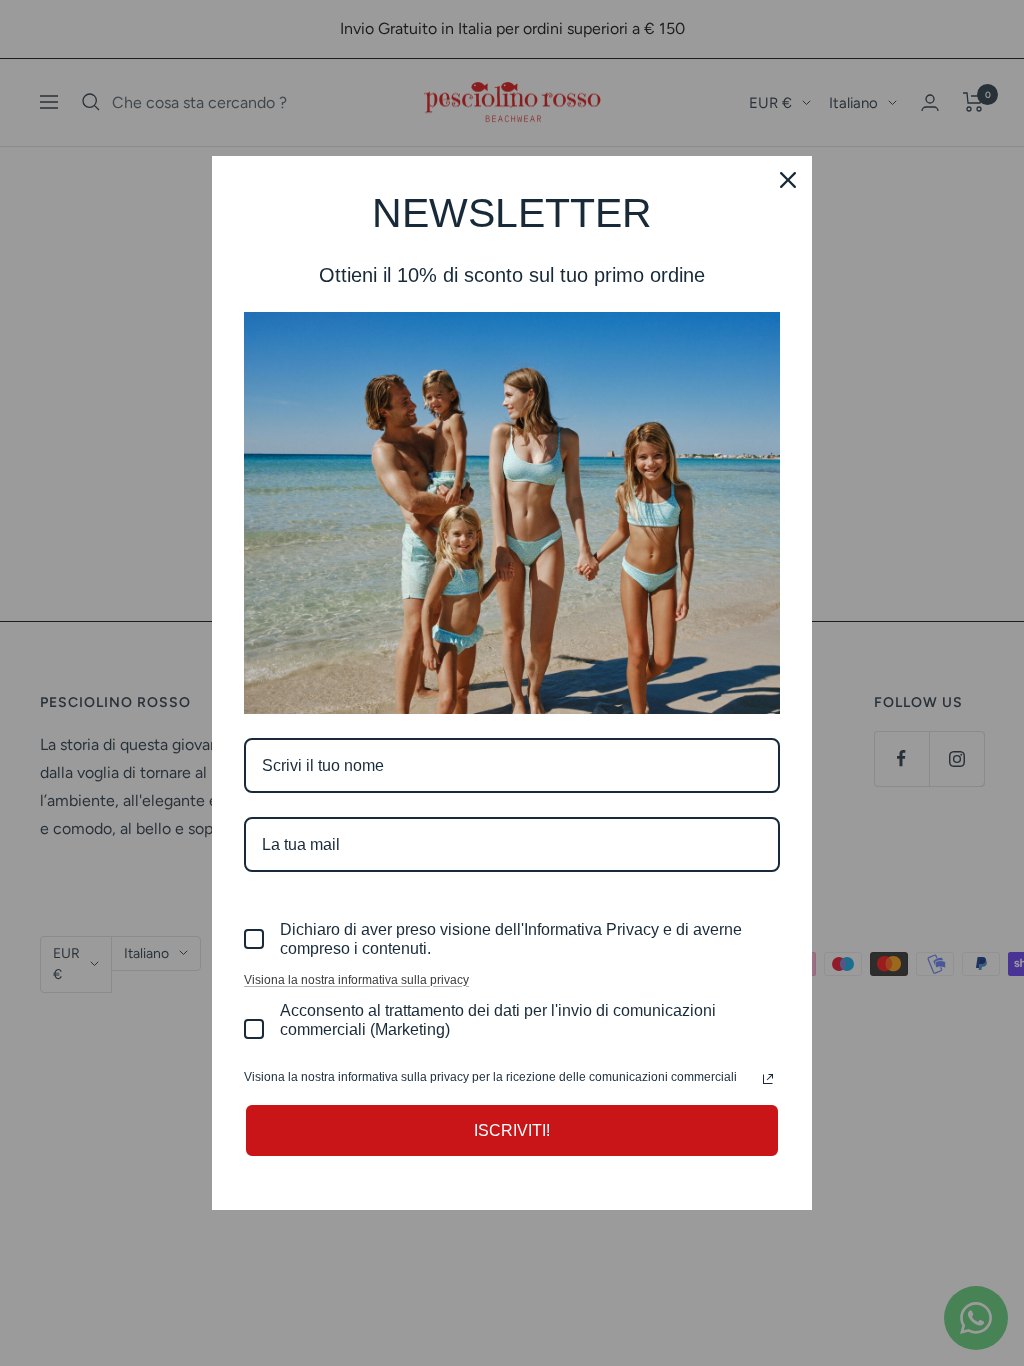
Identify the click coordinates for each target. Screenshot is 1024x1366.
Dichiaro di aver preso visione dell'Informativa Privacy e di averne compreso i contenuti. (511, 939)
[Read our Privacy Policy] (768, 1079)
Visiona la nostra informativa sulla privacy (356, 980)
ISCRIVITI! (512, 1130)
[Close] (788, 180)
